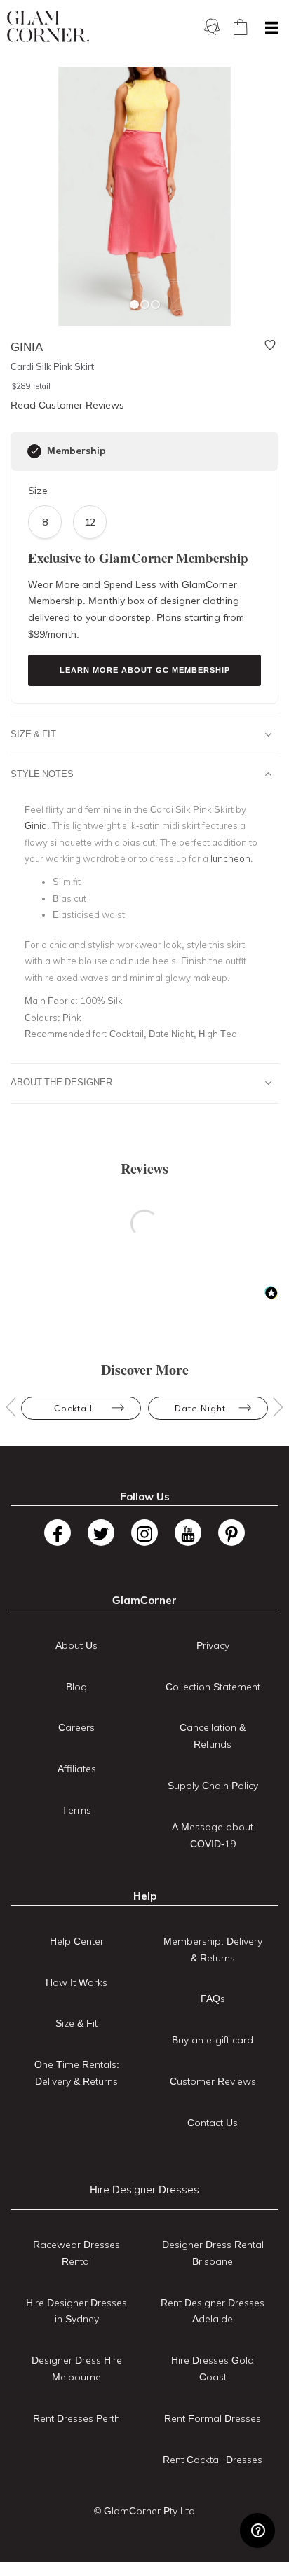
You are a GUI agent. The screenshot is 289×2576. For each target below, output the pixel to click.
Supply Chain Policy (213, 1786)
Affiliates (77, 1769)
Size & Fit (33, 734)
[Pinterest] (231, 1533)
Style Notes (42, 774)
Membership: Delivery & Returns (213, 1950)
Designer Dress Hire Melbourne (77, 2369)
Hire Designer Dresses (144, 2190)
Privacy (213, 1645)
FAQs (213, 1999)
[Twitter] (101, 1533)
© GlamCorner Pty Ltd (144, 2511)
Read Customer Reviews (67, 405)
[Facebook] (58, 1533)
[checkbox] (34, 451)
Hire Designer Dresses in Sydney (76, 2311)
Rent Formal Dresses (213, 2418)
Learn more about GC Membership (145, 670)
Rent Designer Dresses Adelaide (213, 2311)
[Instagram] (144, 1533)
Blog (76, 1687)
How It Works (76, 1982)
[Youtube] (188, 1533)
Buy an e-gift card (213, 2040)
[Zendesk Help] (257, 2530)
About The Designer (61, 1082)
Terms (76, 1810)
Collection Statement (213, 1687)
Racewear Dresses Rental (76, 2253)
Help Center (77, 1941)
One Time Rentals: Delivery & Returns (77, 2073)
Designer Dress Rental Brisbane (213, 2253)
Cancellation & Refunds (213, 1736)
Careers (76, 1727)
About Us (76, 1645)
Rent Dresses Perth (76, 2418)
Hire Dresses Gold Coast (213, 2369)
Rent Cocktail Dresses (213, 2460)
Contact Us (213, 2123)
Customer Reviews (213, 2081)
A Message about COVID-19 (213, 1835)
